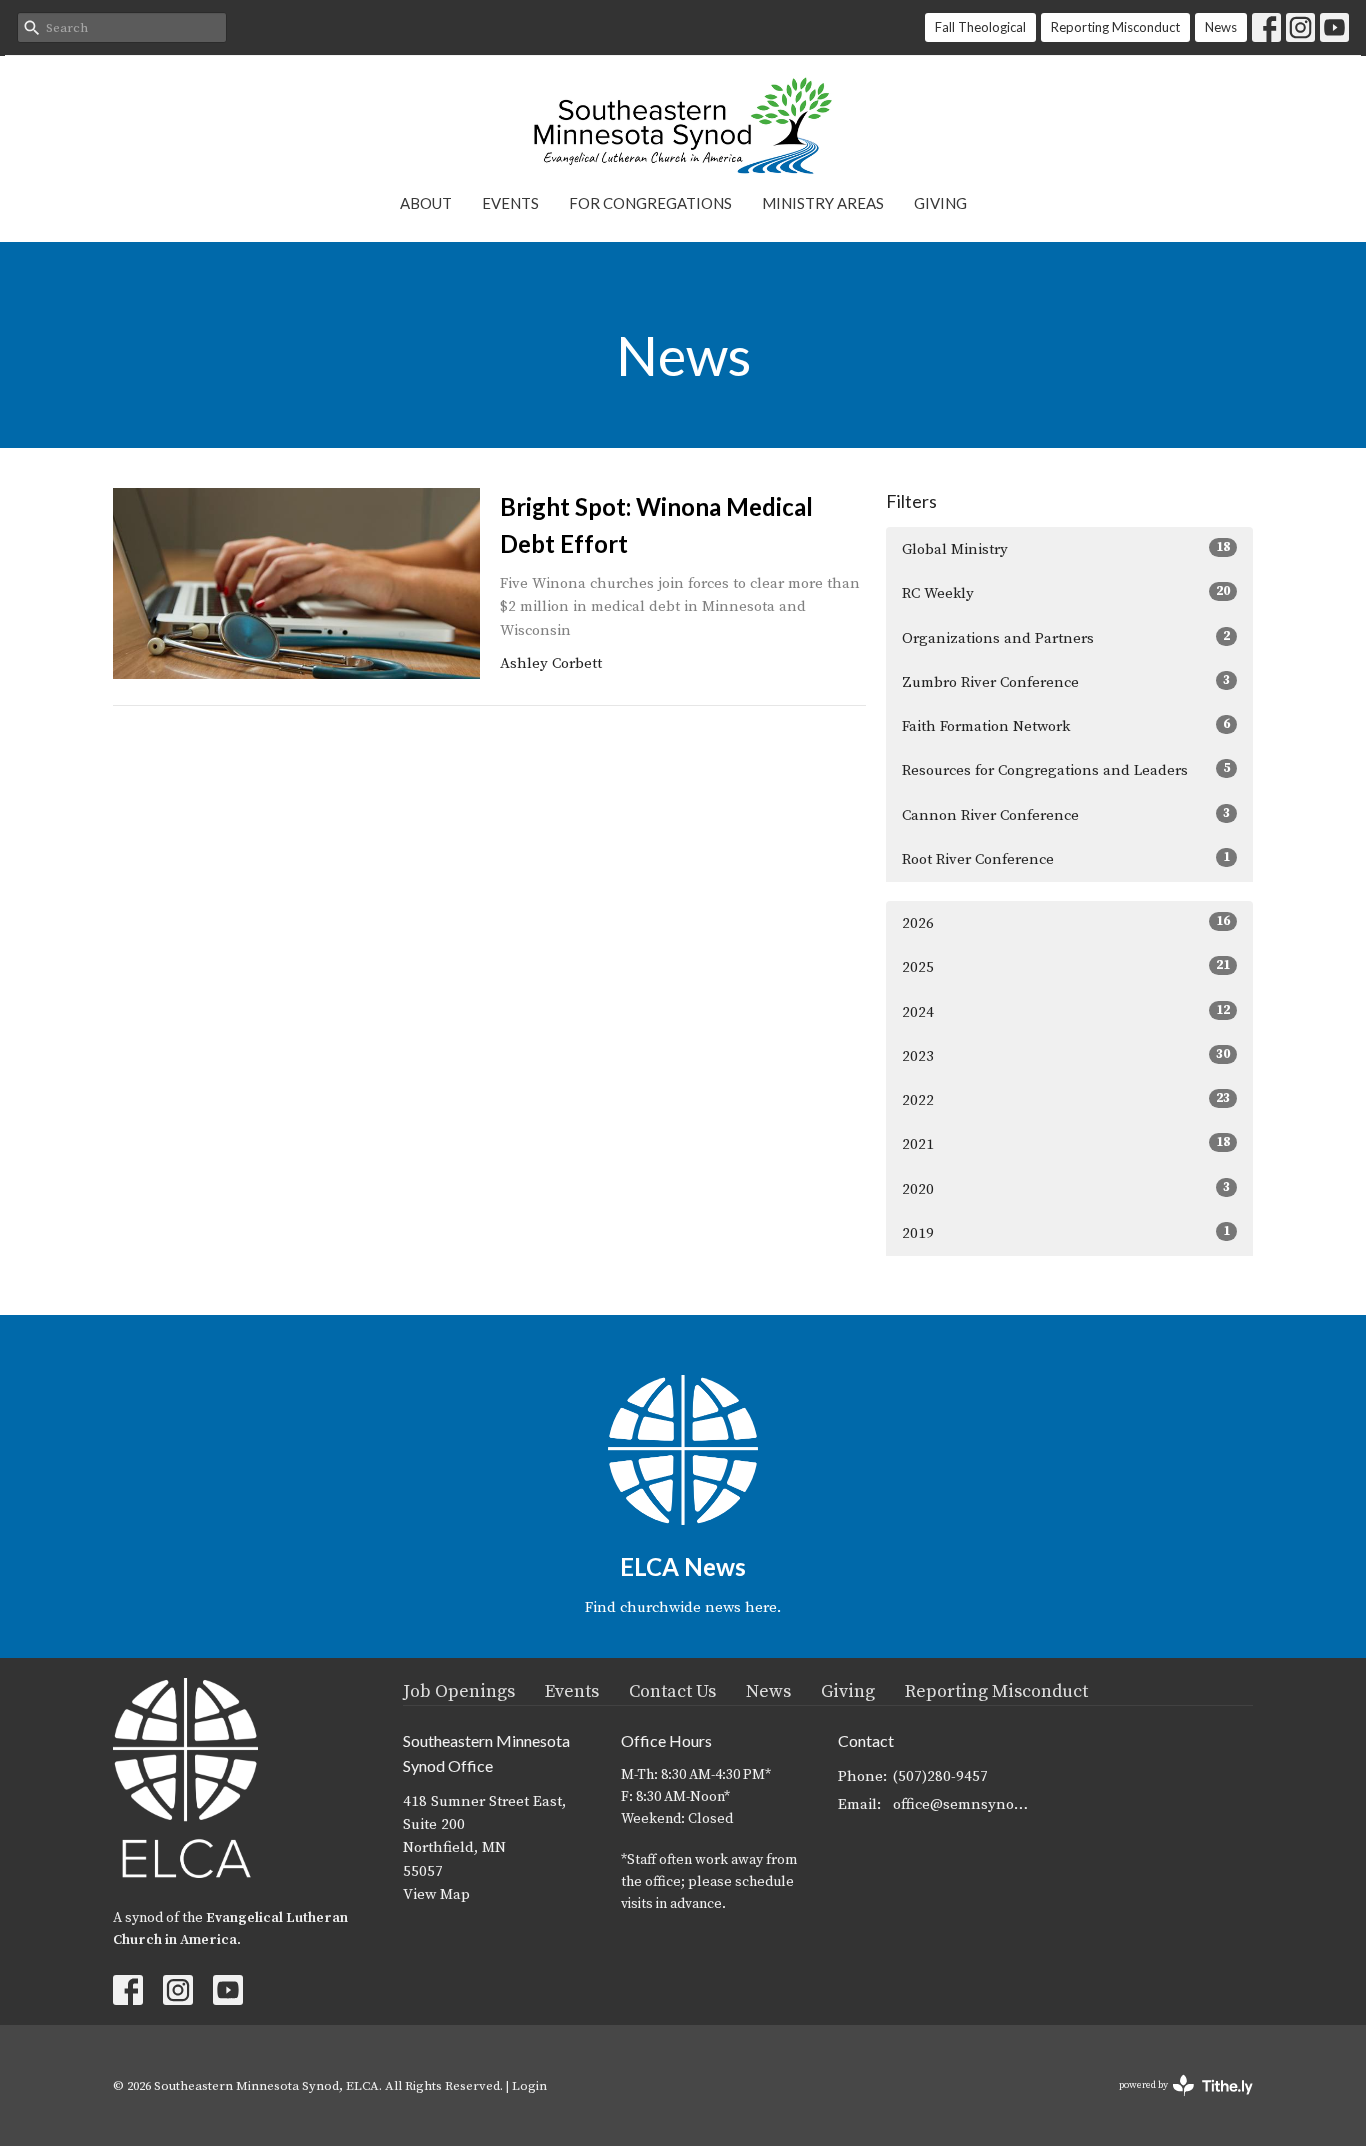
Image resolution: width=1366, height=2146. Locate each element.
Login (529, 2086)
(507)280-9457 (940, 1776)
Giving (940, 203)
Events (510, 203)
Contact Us (672, 1691)
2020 (1066, 1189)
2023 (1066, 1056)
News (1221, 27)
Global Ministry (1066, 549)
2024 (1066, 1012)
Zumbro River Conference (1066, 682)
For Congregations (650, 203)
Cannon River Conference (1066, 815)
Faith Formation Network (1066, 726)
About (426, 203)
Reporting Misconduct (1115, 27)
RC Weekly (1066, 593)
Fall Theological (980, 27)
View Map (436, 1894)
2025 (1066, 967)
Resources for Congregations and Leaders (1066, 770)
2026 (1066, 923)
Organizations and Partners (1066, 638)
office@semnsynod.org (964, 1804)
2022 (1066, 1100)
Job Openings (459, 1691)
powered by (1174, 2102)
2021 (1066, 1144)
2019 (1066, 1233)
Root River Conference (1066, 859)
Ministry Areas (823, 203)
